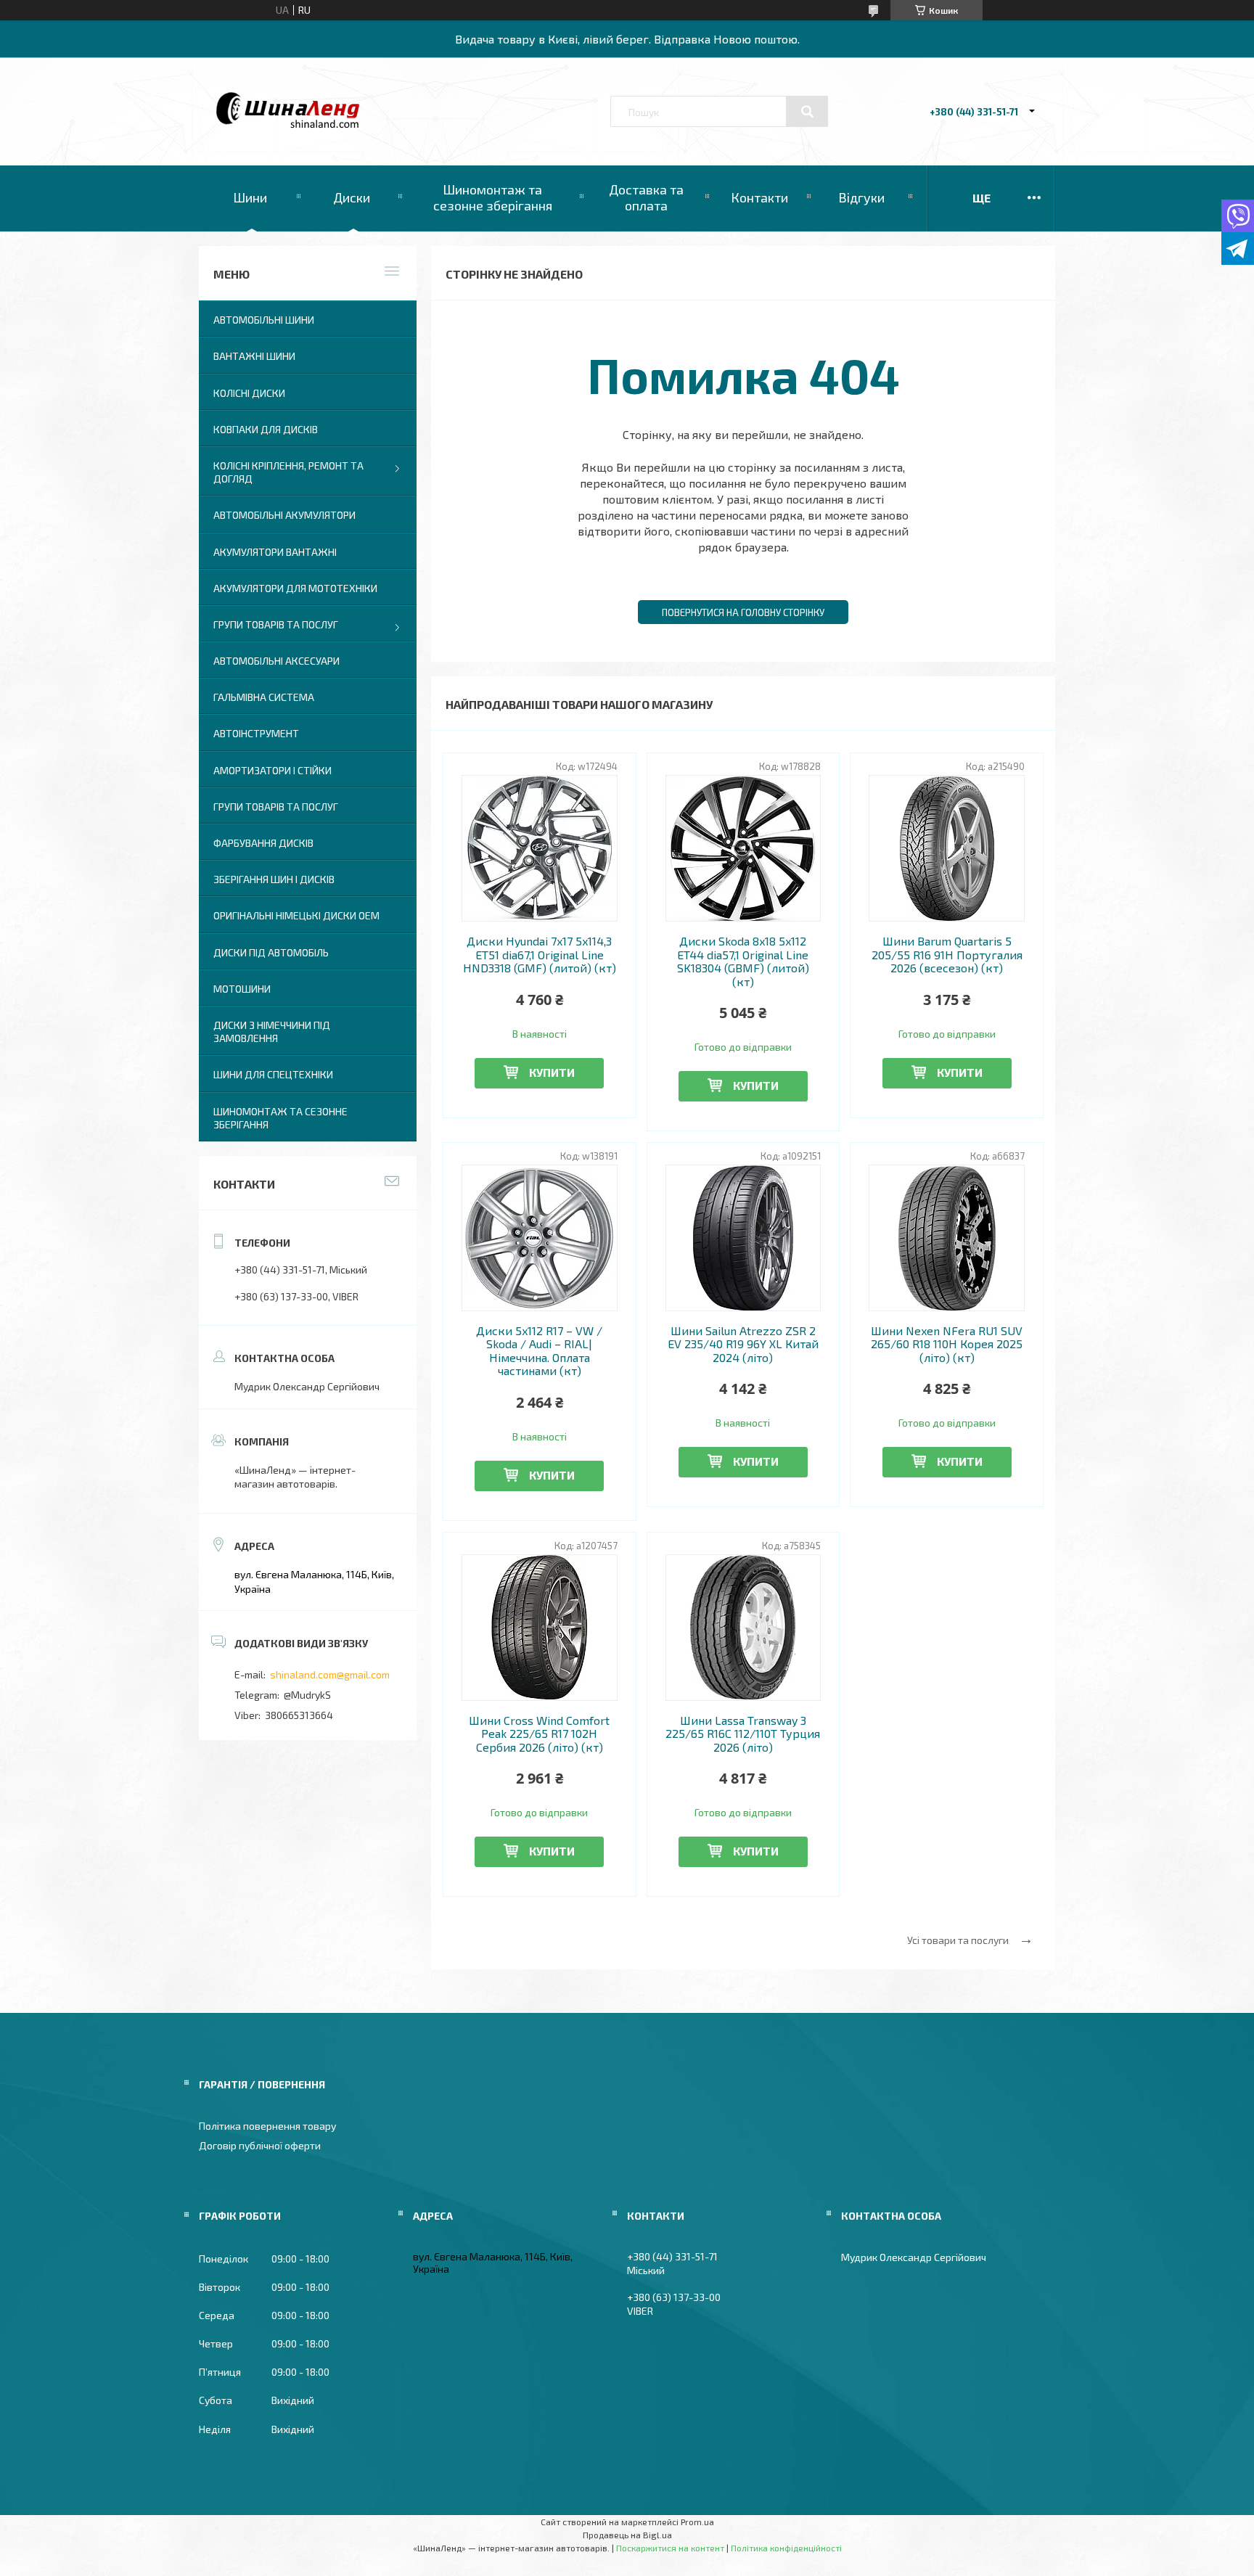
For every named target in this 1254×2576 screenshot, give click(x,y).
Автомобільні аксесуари (276, 661)
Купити (552, 1072)
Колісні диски (249, 393)
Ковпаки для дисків (266, 429)
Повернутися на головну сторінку (743, 612)
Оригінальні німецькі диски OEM (296, 915)
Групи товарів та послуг (276, 624)
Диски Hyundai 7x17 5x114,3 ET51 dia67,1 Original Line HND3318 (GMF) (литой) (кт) (540, 955)
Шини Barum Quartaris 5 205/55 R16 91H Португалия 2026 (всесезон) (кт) (947, 955)
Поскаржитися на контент (670, 2548)
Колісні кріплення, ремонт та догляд (288, 472)
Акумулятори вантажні (275, 552)
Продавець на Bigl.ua (627, 2535)
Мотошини (242, 989)
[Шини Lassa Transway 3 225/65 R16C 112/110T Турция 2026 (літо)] (743, 1628)
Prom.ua (697, 2522)
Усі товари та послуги (958, 1940)
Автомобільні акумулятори (284, 515)
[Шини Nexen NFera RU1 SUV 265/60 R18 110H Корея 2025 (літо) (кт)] (947, 1238)
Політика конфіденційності (786, 2548)
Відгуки (861, 197)
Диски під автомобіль (271, 952)
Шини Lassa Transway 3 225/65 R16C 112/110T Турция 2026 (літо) (743, 1734)
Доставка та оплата (646, 197)
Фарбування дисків (263, 843)
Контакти (759, 197)
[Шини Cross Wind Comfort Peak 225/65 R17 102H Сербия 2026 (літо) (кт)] (540, 1628)
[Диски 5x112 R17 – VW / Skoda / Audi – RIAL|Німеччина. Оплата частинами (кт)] (540, 1238)
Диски (352, 197)
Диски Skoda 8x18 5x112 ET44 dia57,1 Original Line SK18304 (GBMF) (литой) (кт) (743, 961)
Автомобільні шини (264, 320)
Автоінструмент (256, 733)
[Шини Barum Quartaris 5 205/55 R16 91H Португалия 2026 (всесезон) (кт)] (947, 848)
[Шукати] (807, 112)
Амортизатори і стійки (272, 770)
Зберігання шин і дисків (274, 879)
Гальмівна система (264, 697)
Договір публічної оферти (260, 2145)
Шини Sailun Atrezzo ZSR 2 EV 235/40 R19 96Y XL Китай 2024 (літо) (743, 1344)
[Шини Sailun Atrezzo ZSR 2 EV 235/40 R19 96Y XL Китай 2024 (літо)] (743, 1238)
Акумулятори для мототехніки (295, 588)
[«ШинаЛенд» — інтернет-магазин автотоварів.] (288, 124)
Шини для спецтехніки (273, 1074)
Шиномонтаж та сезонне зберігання (493, 197)
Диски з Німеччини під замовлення (272, 1031)
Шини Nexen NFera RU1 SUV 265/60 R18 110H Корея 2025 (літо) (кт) (947, 1344)
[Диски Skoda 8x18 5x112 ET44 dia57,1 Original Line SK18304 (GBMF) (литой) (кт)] (743, 848)
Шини (250, 197)
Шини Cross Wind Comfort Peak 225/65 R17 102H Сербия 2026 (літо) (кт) (539, 1734)
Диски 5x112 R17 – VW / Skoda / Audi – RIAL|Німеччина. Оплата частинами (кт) (539, 1351)
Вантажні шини (254, 356)
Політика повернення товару (267, 2126)
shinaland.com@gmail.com (330, 1674)
